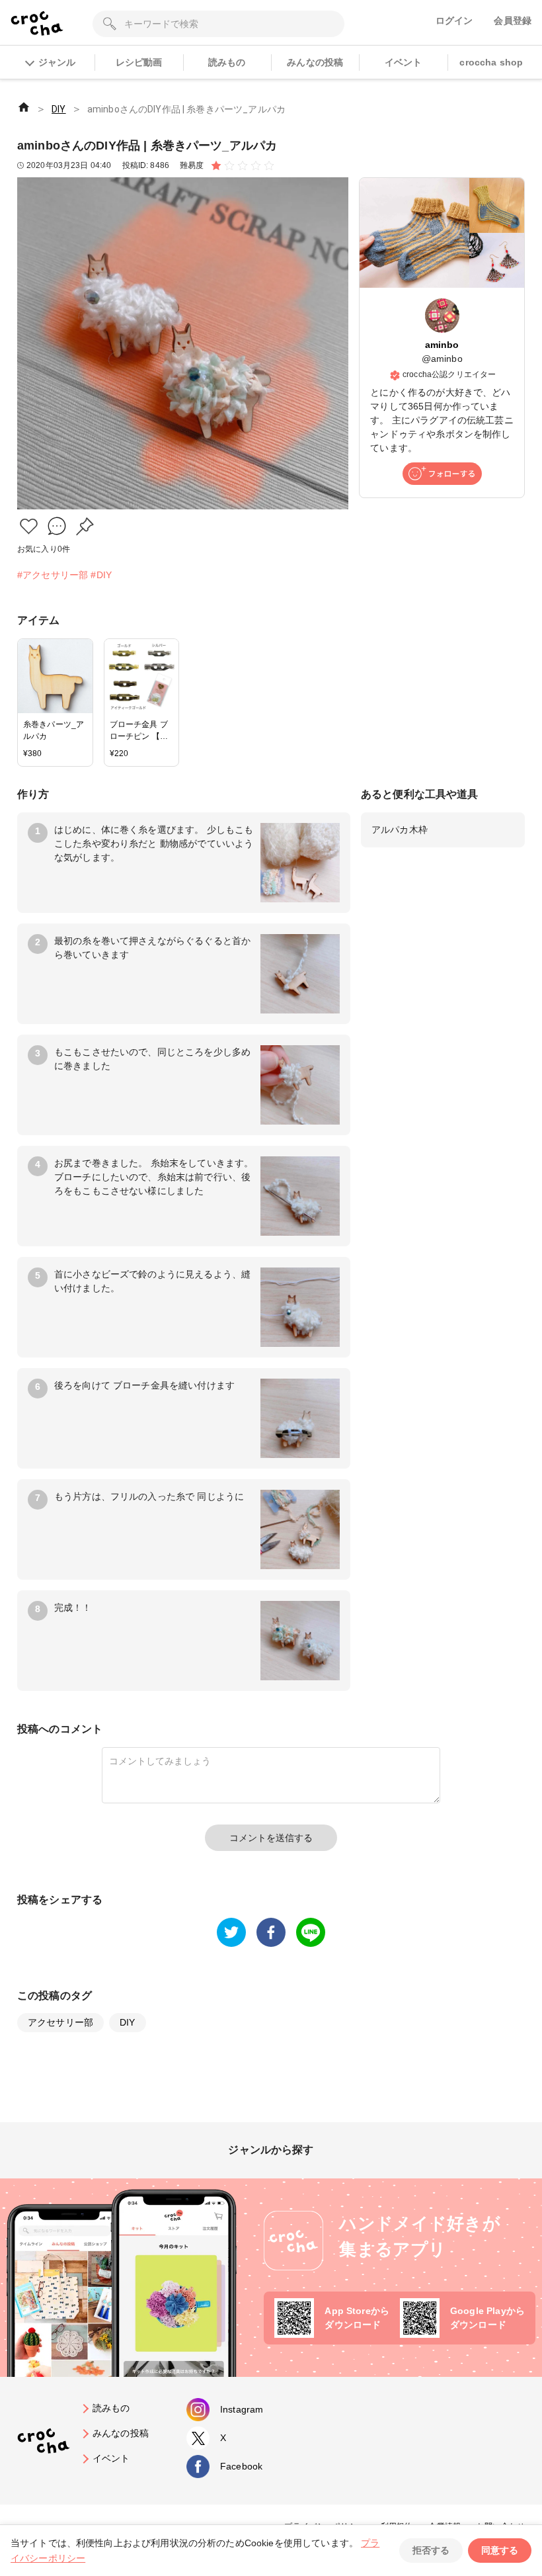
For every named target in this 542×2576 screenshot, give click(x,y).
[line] (311, 1932)
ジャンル (57, 62)
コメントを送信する (271, 1838)
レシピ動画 (139, 62)
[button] (29, 526)
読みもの (227, 62)
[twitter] (231, 1932)
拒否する (431, 2550)
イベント (404, 62)
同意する (500, 2550)
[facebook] (271, 1932)
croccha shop (491, 62)
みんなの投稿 (315, 62)
